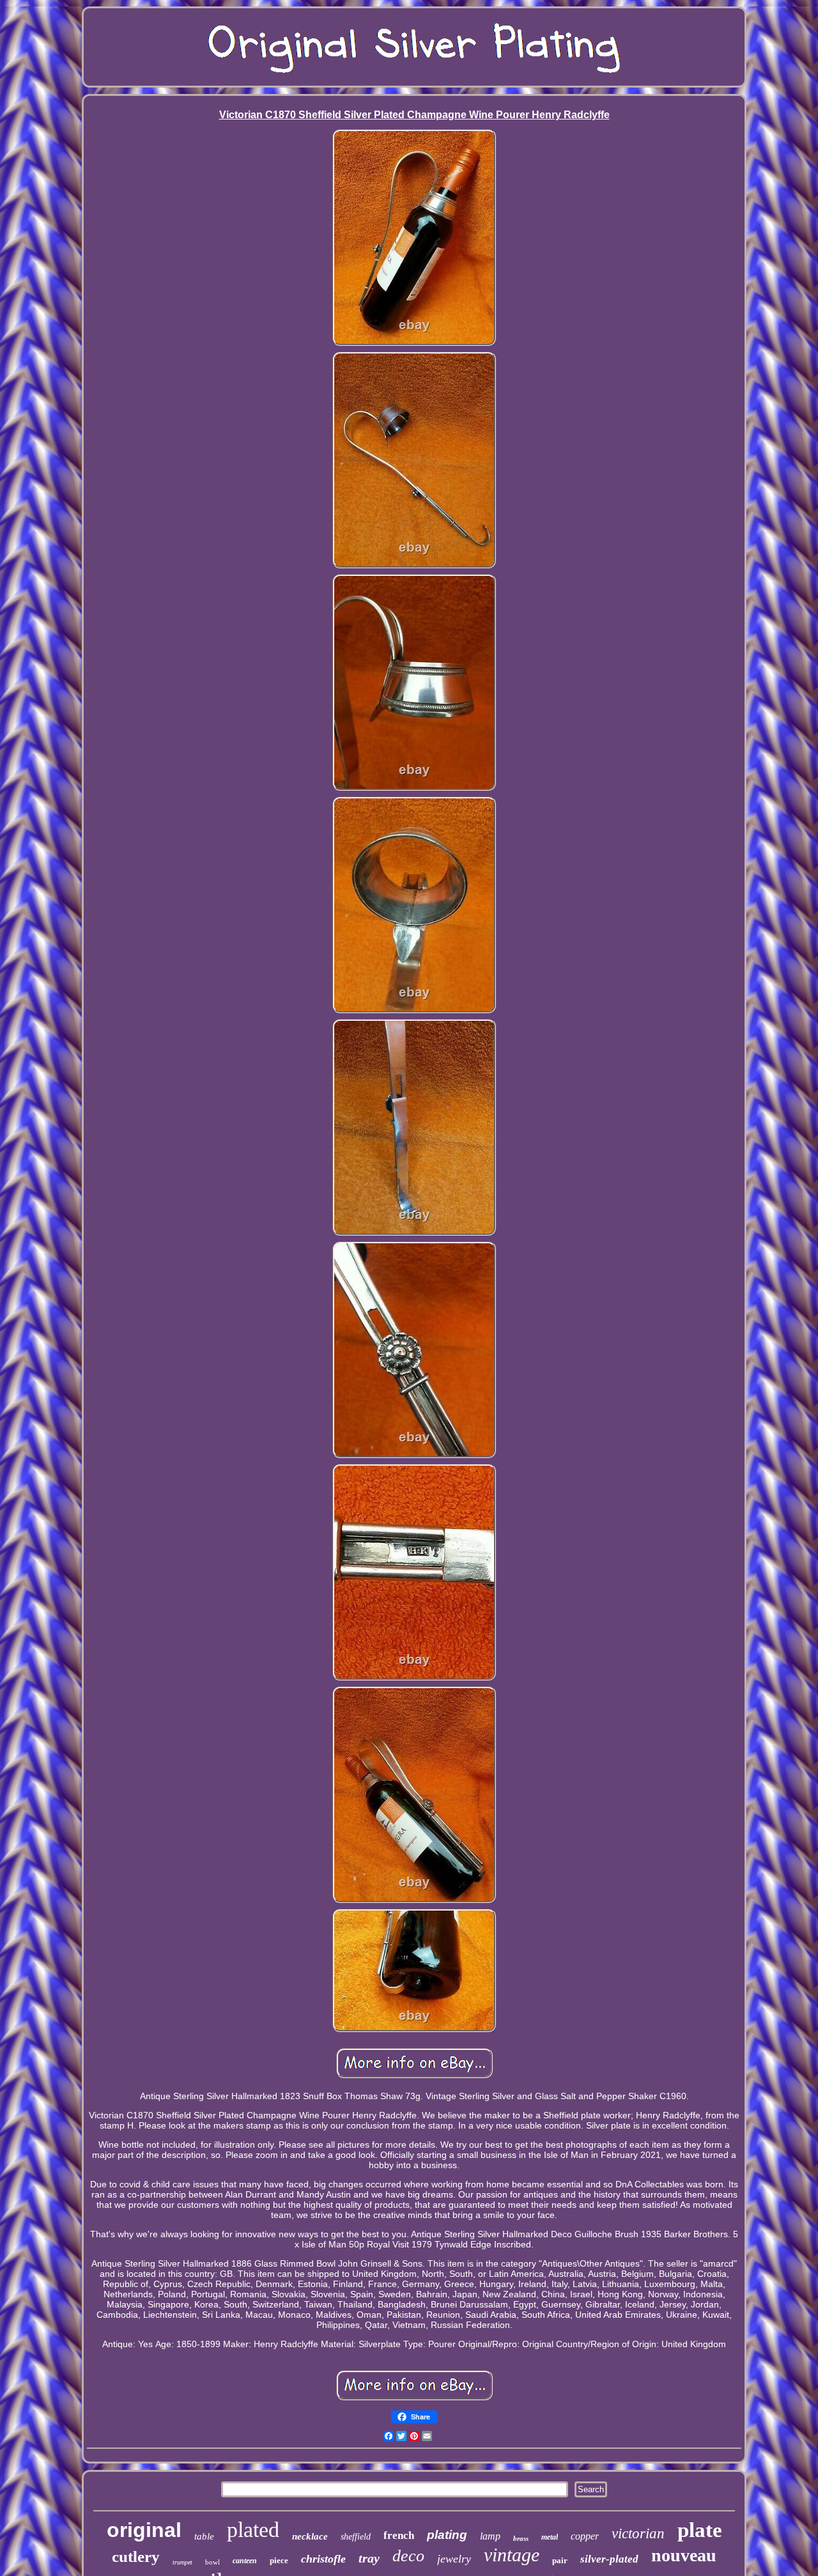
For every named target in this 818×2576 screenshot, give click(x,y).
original (144, 2530)
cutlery (136, 2557)
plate (700, 2530)
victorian (638, 2533)
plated (253, 2530)
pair (560, 2560)
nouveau (684, 2555)
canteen (245, 2561)
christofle (323, 2559)
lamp (490, 2536)
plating (447, 2535)
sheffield (356, 2537)
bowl (212, 2562)
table (204, 2536)
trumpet (182, 2562)
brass (521, 2538)
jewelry (454, 2559)
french (399, 2535)
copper (585, 2536)
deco (408, 2556)
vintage (512, 2555)
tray (369, 2558)
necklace (310, 2536)
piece (279, 2560)
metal (550, 2537)
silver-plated (609, 2559)
